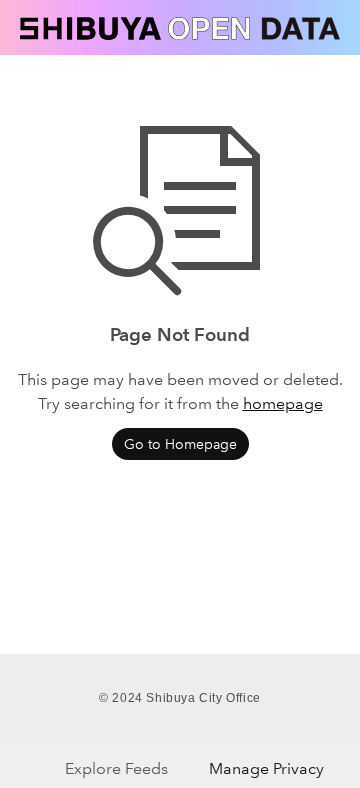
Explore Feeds (116, 768)
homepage (283, 403)
